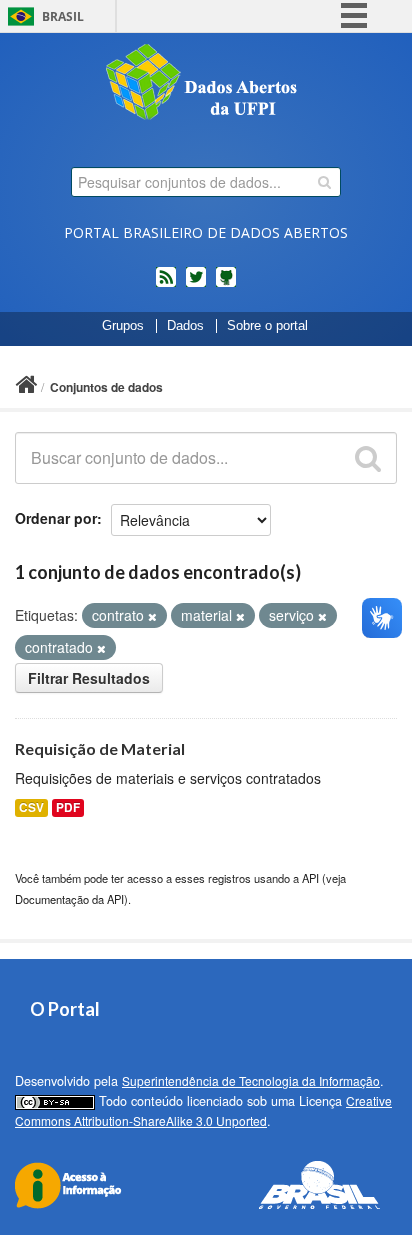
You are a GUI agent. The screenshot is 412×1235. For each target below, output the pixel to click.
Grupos (123, 326)
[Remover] (152, 616)
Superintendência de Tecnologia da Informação (251, 1080)
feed (166, 285)
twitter (196, 285)
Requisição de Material (100, 748)
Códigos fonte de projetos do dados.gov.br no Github (226, 285)
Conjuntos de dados (106, 387)
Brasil (63, 16)
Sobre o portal (267, 326)
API (310, 878)
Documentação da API (69, 899)
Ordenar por (56, 518)
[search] (324, 182)
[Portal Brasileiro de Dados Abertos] (206, 84)
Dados (185, 326)
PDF (68, 807)
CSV (31, 807)
